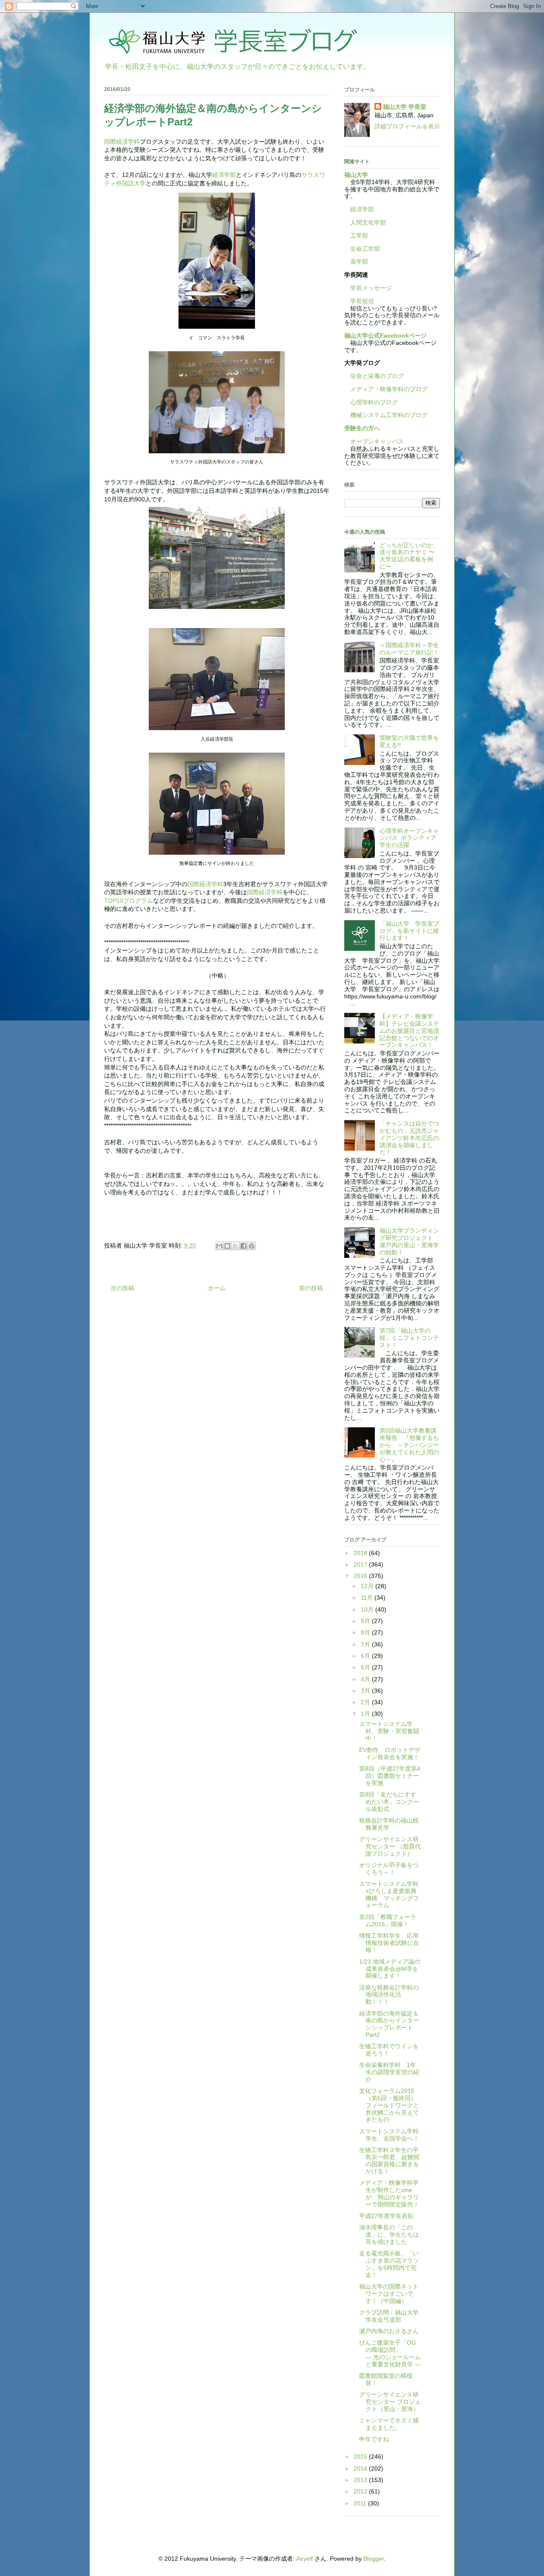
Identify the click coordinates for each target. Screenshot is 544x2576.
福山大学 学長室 (405, 107)
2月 (366, 1702)
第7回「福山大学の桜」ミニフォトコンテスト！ (409, 1338)
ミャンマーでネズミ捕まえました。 (389, 2424)
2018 (361, 1553)
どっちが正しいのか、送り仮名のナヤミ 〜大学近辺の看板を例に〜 (409, 556)
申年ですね (374, 2439)
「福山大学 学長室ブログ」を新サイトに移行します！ (409, 931)
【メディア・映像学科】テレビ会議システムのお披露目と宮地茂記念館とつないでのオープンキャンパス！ (409, 1031)
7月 (366, 1644)
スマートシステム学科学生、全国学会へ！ (389, 2135)
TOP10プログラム (129, 901)
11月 (368, 1598)
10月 (368, 1609)
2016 (361, 1576)
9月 (366, 1621)
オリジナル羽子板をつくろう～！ (389, 1869)
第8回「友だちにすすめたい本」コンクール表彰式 (389, 1802)
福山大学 (356, 175)
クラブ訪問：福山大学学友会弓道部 (389, 2316)
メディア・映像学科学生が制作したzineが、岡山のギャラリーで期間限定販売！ (389, 2193)
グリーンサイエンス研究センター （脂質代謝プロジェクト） (390, 1846)
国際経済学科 (122, 142)
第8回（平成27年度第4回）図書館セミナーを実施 (390, 1776)
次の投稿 (122, 1288)
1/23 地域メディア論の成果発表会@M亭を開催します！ (390, 1969)
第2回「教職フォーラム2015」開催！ (388, 1921)
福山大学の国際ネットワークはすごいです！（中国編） (389, 2294)
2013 (361, 2480)
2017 (361, 1564)
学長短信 (359, 301)
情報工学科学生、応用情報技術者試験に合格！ (389, 1943)
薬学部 (359, 262)
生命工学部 (365, 249)
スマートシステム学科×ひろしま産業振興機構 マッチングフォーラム (389, 1894)
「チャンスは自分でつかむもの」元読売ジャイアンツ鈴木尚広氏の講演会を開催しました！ (409, 1138)
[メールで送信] (219, 1246)
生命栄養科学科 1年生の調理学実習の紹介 (389, 2072)
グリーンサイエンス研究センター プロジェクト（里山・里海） (390, 2402)
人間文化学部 (368, 222)
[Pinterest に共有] (252, 1246)
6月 (366, 1656)
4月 (366, 1679)
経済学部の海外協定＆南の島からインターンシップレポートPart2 (389, 2024)
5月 (366, 1667)
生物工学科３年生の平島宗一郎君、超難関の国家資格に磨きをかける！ (389, 2161)
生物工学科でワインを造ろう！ (389, 2050)
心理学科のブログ (371, 402)
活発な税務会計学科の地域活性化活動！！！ (389, 1995)
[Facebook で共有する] (244, 1246)
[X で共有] (235, 1246)
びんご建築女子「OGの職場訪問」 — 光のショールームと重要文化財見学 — (411, 2353)
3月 (366, 1691)
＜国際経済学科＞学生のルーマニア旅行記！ (409, 649)
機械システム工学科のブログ (386, 415)
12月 (368, 1586)
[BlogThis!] (227, 1246)
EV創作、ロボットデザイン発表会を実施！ (390, 1753)
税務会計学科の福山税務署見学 (389, 1824)
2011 (361, 2503)
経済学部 (224, 175)
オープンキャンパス (374, 441)
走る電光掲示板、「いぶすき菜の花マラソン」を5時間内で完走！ (389, 2264)
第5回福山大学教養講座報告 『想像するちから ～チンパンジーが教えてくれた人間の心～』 (409, 1445)
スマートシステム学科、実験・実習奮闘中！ (389, 1731)
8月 (366, 1632)
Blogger (374, 2559)
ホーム (217, 1288)
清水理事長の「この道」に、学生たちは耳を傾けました (389, 2235)
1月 (366, 1714)
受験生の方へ (362, 428)
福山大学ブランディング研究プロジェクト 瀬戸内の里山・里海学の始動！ (409, 1241)
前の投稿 (311, 1288)
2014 (361, 2468)
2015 (361, 2457)
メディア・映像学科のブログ (386, 389)
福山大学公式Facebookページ (385, 336)
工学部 (359, 236)
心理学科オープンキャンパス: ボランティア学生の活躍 (409, 838)
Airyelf (305, 2559)
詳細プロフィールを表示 (407, 126)
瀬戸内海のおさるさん (389, 2331)
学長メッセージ (368, 288)
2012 (361, 2491)
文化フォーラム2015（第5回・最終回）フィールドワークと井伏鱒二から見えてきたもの (389, 2105)
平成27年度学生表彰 (386, 2216)
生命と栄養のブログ (374, 376)
